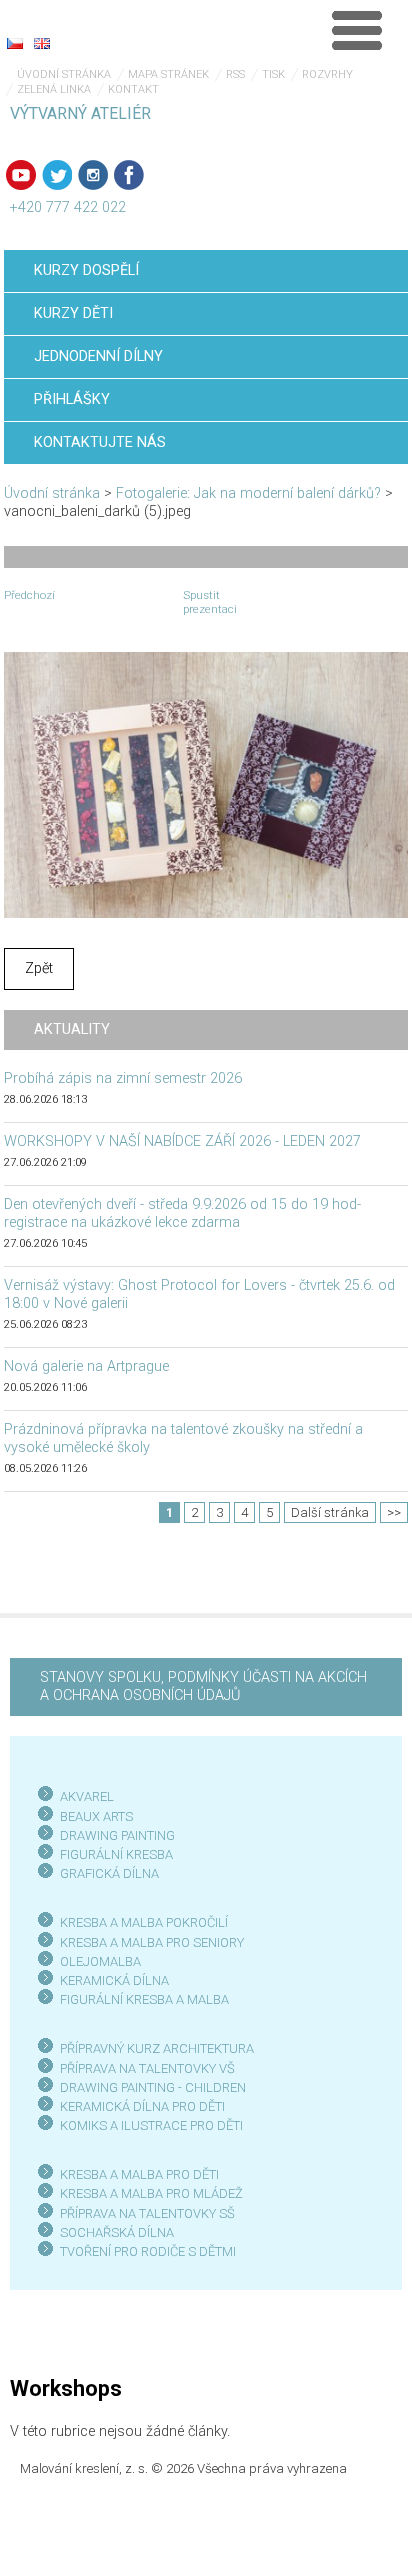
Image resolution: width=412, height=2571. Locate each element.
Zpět (39, 968)
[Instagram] (93, 175)
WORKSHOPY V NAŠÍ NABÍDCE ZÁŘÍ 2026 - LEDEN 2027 (182, 1141)
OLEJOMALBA (100, 1961)
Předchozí (29, 595)
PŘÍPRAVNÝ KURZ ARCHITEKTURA (157, 2048)
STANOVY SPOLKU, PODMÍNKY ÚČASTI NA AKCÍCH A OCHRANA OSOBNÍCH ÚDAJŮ (203, 1686)
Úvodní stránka (64, 74)
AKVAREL (87, 1796)
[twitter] (57, 175)
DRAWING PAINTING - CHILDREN (153, 2087)
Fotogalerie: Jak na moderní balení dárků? (248, 493)
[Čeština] (15, 43)
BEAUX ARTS (96, 1816)
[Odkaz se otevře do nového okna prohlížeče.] (206, 784)
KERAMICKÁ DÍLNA (114, 1980)
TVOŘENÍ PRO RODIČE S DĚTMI (148, 2251)
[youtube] (21, 175)
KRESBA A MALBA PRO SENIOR (148, 1942)
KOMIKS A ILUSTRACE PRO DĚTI (151, 2125)
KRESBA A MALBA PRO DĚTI (139, 2174)
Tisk (273, 74)
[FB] (129, 175)
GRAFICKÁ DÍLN (105, 1873)
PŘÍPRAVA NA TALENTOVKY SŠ (147, 2213)
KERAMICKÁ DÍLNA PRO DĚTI (142, 2106)
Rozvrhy (327, 74)
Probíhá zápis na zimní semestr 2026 (123, 1078)
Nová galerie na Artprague (86, 1366)
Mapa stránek (168, 74)
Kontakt (133, 89)
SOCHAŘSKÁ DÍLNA (117, 2232)
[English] (42, 43)
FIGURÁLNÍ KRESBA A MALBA (144, 1999)
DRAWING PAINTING (117, 1835)
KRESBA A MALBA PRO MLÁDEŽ (151, 2193)
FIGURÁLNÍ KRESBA (116, 1854)
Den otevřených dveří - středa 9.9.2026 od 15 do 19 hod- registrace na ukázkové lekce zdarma (182, 1213)
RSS (235, 74)
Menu (357, 30)
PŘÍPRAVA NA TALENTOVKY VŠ (147, 2068)
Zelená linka (54, 89)
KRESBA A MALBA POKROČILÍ (144, 1922)
